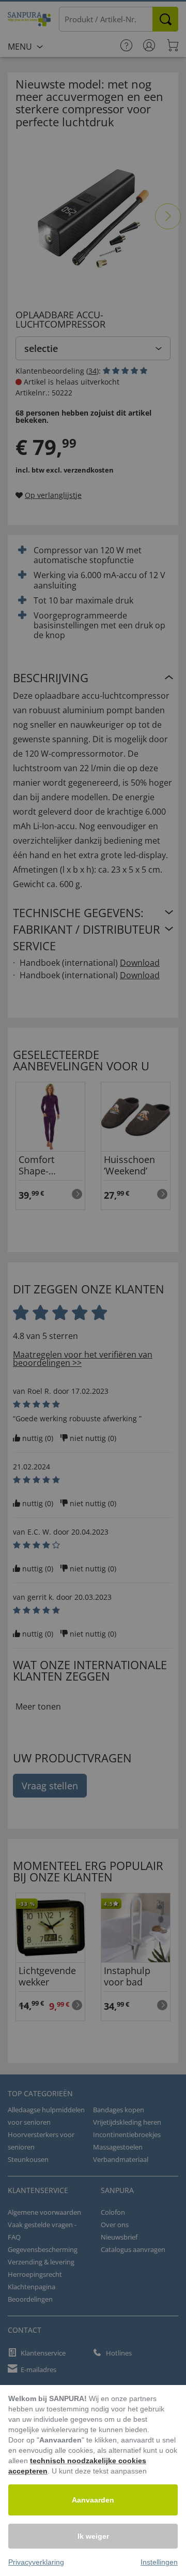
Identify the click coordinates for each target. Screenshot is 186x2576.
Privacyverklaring (36, 2562)
